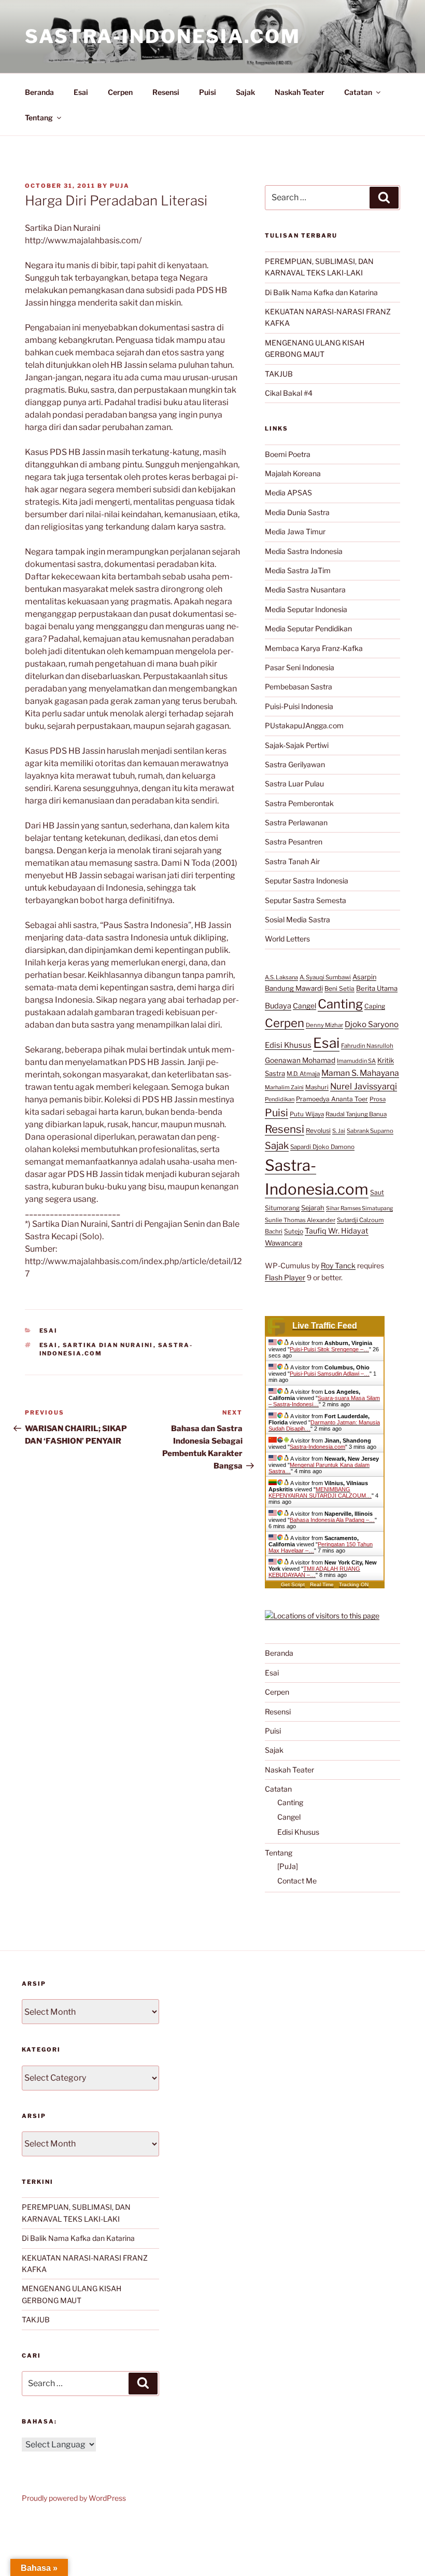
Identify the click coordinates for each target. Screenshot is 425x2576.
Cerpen (120, 92)
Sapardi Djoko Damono (322, 1147)
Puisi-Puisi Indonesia (299, 706)
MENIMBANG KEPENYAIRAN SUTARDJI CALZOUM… (320, 1492)
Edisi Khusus (288, 1045)
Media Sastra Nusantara (305, 590)
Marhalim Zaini (284, 1088)
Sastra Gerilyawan (295, 764)
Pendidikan (280, 1099)
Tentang (39, 117)
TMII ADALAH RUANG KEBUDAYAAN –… (314, 1572)
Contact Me (297, 1881)
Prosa (378, 1099)
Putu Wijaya (307, 1114)
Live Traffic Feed (325, 1326)
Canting (340, 1004)
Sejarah (313, 1208)
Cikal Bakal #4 (289, 393)
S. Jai (339, 1131)
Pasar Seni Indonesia (300, 667)
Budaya (278, 1006)
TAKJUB (279, 374)
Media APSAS (288, 493)
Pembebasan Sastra (299, 687)
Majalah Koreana (293, 473)
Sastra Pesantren (294, 842)
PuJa (120, 186)
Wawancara (284, 1243)
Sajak (245, 92)
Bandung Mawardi (294, 988)
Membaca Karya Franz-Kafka (314, 648)
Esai (81, 92)
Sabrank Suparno (370, 1131)
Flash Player (285, 1277)
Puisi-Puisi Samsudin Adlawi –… (330, 1374)
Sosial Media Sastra (297, 919)
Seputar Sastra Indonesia (307, 881)
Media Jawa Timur (295, 531)
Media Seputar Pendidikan (308, 628)
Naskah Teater (300, 92)
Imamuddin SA (356, 1061)
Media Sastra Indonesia (304, 551)
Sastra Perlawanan (296, 822)
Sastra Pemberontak (299, 803)
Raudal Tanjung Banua (356, 1114)
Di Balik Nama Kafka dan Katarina (321, 292)
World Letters (287, 939)
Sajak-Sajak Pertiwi (297, 745)
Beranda (39, 92)
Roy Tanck (338, 1265)
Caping (375, 1006)
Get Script (293, 1584)
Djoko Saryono (372, 1024)
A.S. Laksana (281, 977)
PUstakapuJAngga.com (304, 725)
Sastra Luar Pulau (294, 784)
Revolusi (318, 1131)
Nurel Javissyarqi (364, 1086)
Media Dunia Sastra (297, 512)
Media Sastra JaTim (298, 570)
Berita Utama (377, 988)
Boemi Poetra (288, 454)
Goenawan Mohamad (300, 1060)
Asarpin (364, 977)
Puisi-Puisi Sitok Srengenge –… (329, 1349)
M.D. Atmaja (303, 1074)
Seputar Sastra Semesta (306, 900)
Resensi (166, 92)
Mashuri (317, 1087)
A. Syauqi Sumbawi (325, 977)
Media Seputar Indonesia (306, 609)
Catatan (358, 92)
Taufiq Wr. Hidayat (337, 1231)
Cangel (304, 1006)
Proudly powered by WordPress (74, 2498)
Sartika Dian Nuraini (108, 1345)
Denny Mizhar (324, 1025)
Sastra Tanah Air (292, 861)
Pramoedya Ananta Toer (332, 1099)
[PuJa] (288, 1866)
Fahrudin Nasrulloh (367, 1046)
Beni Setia (339, 988)
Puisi (208, 92)
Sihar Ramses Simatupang (359, 1208)
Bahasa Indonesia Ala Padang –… (332, 1520)
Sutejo (294, 1231)
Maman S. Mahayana (360, 1073)
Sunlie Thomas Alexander (300, 1220)
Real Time (322, 1584)
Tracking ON (354, 1584)
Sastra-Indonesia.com (163, 36)
